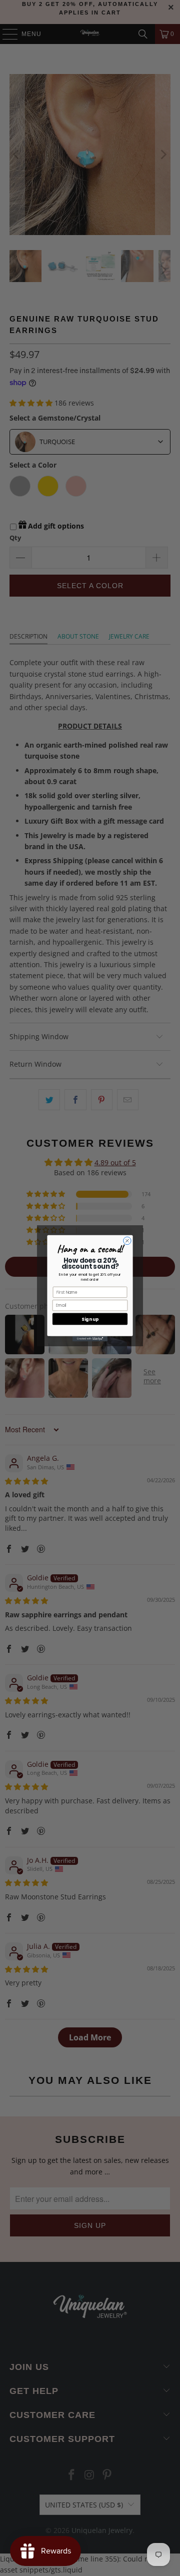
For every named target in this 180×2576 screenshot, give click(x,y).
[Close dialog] (127, 1240)
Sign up (90, 1319)
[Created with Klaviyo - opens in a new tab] (90, 1339)
